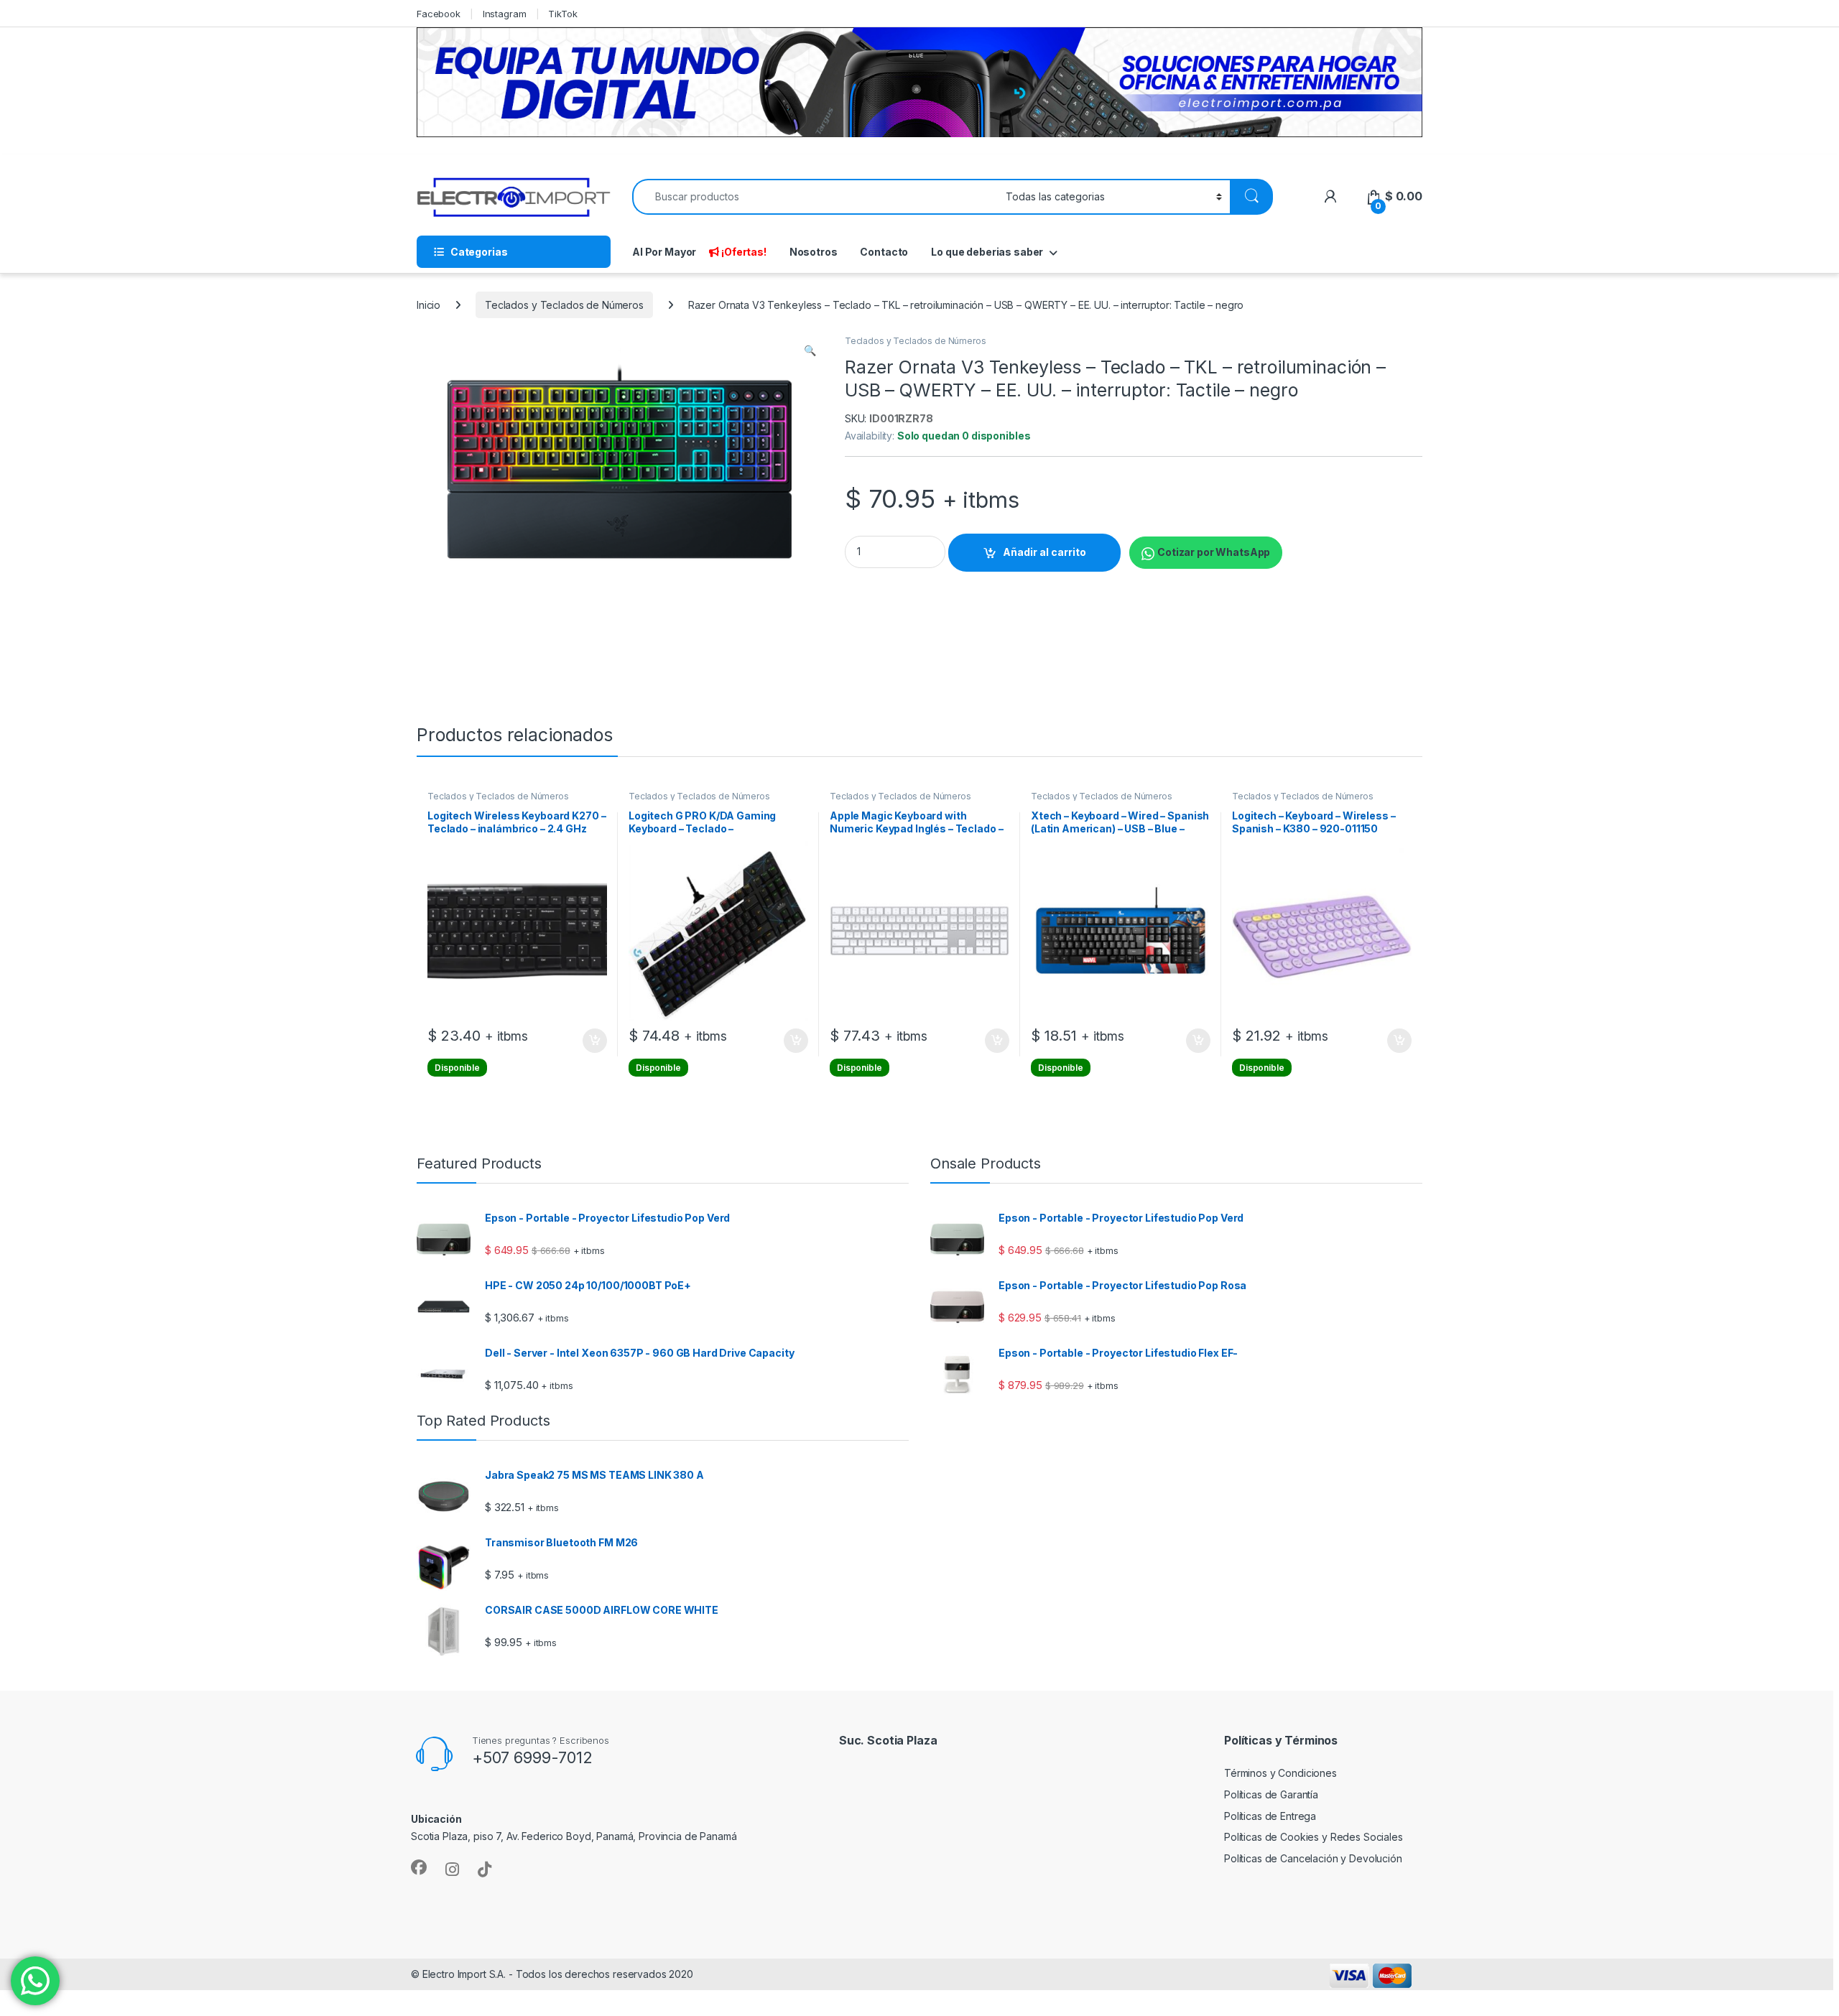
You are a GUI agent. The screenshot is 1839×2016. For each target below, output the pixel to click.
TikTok (562, 14)
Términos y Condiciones (1280, 1773)
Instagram (505, 14)
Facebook (439, 14)
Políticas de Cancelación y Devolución (1313, 1858)
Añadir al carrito (1044, 552)
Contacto (884, 252)
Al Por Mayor (664, 252)
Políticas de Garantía (1271, 1794)
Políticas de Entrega (1270, 1816)
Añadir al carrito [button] (592, 1041)
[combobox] (815, 197)
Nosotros (814, 252)
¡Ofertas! (744, 252)
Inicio (429, 305)
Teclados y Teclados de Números (564, 305)
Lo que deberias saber (987, 252)
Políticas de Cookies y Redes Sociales (1314, 1837)
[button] (810, 350)
